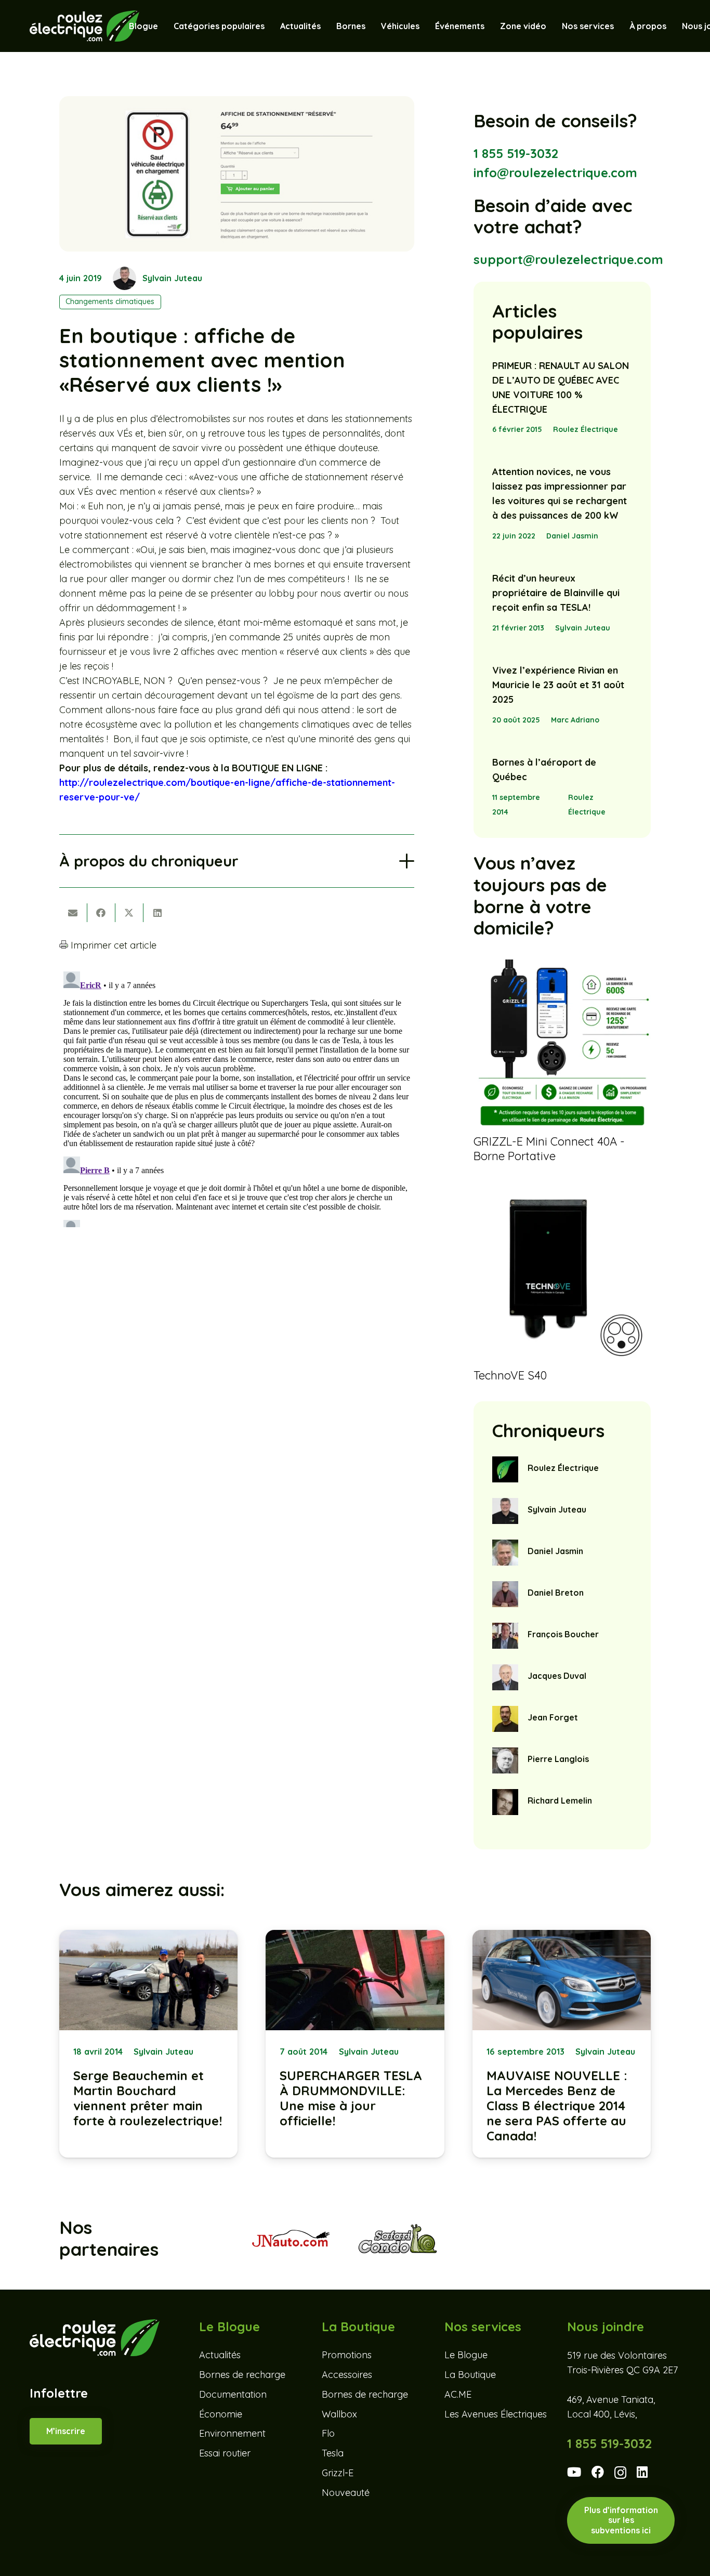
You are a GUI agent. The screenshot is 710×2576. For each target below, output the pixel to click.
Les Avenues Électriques (496, 2414)
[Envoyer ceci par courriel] (73, 913)
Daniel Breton (556, 1593)
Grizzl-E (338, 2473)
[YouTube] (574, 2472)
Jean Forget (553, 1717)
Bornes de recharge (242, 2375)
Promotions (347, 2355)
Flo (328, 2434)
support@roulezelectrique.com (568, 259)
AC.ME (458, 2394)
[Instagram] (620, 2473)
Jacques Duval (557, 1676)
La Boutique (470, 2375)
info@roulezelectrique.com (555, 173)
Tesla (333, 2454)
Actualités (220, 2355)
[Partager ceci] (101, 913)
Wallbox (339, 2414)
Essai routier (225, 2454)
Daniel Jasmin (572, 536)
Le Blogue (466, 2355)
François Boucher (563, 1634)
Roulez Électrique (586, 429)
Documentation (233, 2394)
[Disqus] (237, 1097)
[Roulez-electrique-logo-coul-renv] (84, 26)
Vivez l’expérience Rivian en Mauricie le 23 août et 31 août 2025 (558, 685)
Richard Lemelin (560, 1800)
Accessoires (347, 2375)
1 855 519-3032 (516, 153)
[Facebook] (598, 2472)
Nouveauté (346, 2493)
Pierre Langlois (558, 1759)
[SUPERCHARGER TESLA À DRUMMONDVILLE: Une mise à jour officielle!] (355, 2044)
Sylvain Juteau (172, 278)
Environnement (232, 2434)
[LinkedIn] (642, 2472)
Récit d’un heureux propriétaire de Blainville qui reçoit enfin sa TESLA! (556, 593)
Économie (221, 2414)
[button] (425, 26)
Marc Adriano (575, 720)
